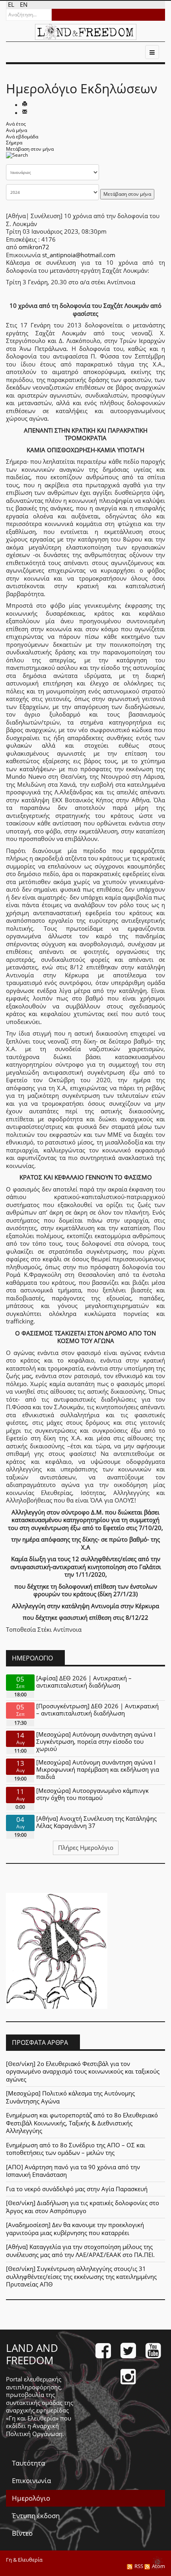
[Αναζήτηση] (17, 158)
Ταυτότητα (28, 2463)
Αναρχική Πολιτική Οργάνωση (34, 2430)
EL (12, 4)
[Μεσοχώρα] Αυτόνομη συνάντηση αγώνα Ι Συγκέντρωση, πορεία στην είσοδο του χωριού (96, 1741)
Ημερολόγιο (31, 2498)
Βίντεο (22, 2533)
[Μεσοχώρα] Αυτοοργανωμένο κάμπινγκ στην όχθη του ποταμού (92, 1794)
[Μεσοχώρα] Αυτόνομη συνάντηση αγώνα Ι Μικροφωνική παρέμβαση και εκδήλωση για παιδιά (98, 1769)
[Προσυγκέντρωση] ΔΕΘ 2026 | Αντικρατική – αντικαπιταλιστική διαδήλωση (97, 1709)
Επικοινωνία (31, 2480)
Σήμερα (14, 143)
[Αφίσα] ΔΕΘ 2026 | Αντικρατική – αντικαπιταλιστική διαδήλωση (84, 1682)
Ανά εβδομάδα (22, 137)
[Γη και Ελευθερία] (86, 32)
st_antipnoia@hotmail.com (79, 255)
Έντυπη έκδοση (36, 2516)
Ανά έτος (16, 124)
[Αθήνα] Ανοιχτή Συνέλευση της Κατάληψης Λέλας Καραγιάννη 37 (96, 1822)
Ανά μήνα (17, 130)
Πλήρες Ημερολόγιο (86, 1847)
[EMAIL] (25, 112)
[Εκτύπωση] (25, 104)
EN (24, 4)
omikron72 (34, 247)
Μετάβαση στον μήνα (30, 149)
